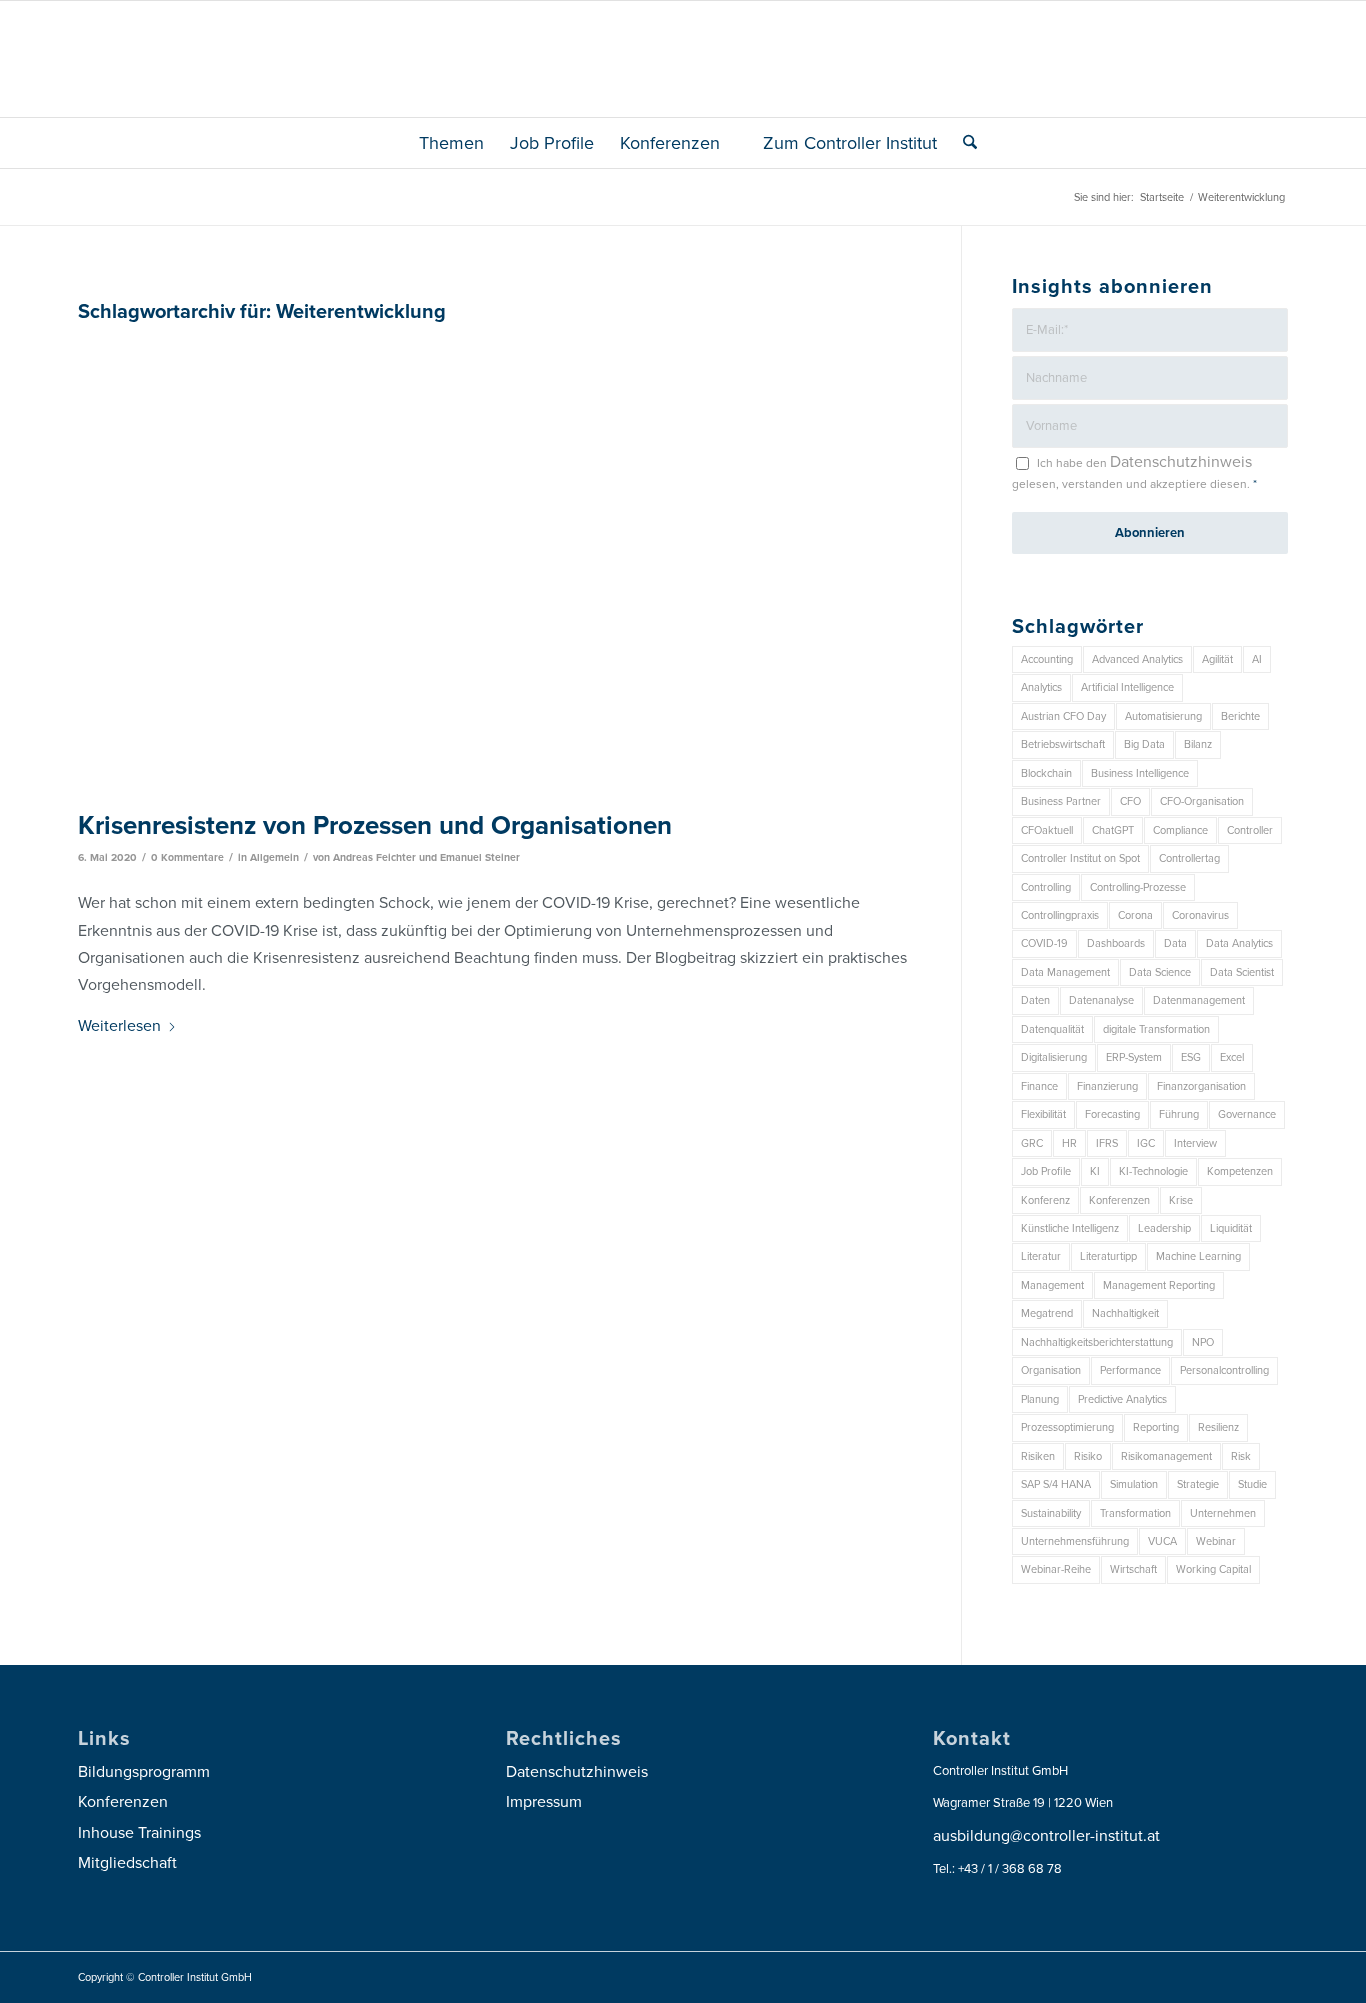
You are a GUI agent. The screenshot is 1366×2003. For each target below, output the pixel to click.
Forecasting (1112, 1114)
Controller (1250, 830)
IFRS (1107, 1143)
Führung (1179, 1114)
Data (1175, 943)
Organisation (1051, 1370)
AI (1257, 659)
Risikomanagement (1166, 1456)
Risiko (1088, 1456)
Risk (1241, 1456)
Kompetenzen (1240, 1171)
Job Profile (1046, 1171)
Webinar (1216, 1541)
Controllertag (1189, 858)
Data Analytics (1239, 943)
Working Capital (1213, 1569)
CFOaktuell (1047, 830)
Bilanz (1198, 744)
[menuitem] (443, 143)
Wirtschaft (1133, 1569)
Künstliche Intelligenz (1070, 1228)
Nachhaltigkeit (1125, 1313)
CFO (1130, 801)
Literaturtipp (1108, 1256)
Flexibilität (1043, 1114)
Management (1052, 1285)
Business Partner (1061, 801)
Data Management (1065, 972)
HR (1069, 1143)
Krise (1181, 1200)
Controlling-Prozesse (1138, 887)
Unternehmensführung (1075, 1541)
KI (1095, 1171)
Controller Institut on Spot (1080, 858)
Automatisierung (1163, 716)
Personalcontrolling (1224, 1370)
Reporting (1156, 1427)
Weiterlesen (119, 1026)
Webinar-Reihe (1056, 1569)
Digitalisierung (1054, 1057)
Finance (1039, 1086)
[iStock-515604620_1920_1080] (494, 565)
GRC (1032, 1143)
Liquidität (1231, 1228)
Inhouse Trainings (139, 1833)
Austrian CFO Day (1063, 716)
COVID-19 (1044, 943)
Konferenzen (1119, 1200)
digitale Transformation (1156, 1029)
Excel (1232, 1057)
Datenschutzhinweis (1181, 462)
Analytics (1041, 687)
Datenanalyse (1101, 1000)
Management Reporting (1159, 1285)
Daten (1035, 1000)
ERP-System (1134, 1057)
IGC (1146, 1143)
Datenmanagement (1199, 1000)
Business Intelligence (1140, 773)
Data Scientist (1242, 972)
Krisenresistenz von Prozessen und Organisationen (375, 825)
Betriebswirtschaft (1063, 744)
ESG (1191, 1057)
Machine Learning (1198, 1256)
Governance (1247, 1114)
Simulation (1134, 1484)
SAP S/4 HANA (1056, 1484)
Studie (1252, 1484)
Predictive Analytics (1122, 1399)
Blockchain (1046, 773)
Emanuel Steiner (480, 857)
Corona (1135, 915)
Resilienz (1218, 1427)
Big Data (1144, 744)
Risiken (1038, 1456)
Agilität (1217, 659)
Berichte (1240, 716)
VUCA (1162, 1541)
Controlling (1046, 887)
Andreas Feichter (374, 857)
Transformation (1135, 1513)
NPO (1203, 1342)
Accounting (1047, 659)
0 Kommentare (187, 857)
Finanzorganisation (1201, 1086)
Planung (1040, 1399)
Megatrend (1047, 1313)
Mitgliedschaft (127, 1863)
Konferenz (1045, 1200)
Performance (1130, 1370)
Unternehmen (1223, 1513)
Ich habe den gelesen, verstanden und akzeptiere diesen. (1134, 471)
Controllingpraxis (1060, 915)
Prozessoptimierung (1067, 1427)
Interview (1195, 1143)
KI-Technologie (1153, 1171)
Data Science (1160, 972)
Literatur (1041, 1256)
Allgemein (274, 857)
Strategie (1198, 1484)
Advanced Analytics (1137, 659)
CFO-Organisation (1202, 801)
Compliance (1180, 830)
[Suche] (963, 143)
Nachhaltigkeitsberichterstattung (1097, 1342)
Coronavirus (1200, 915)
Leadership (1164, 1228)
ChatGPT (1113, 830)
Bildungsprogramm (144, 1772)
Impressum (544, 1802)
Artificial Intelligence (1127, 687)
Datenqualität (1052, 1029)
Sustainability (1051, 1513)
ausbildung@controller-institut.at (1046, 1836)
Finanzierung (1107, 1086)
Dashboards (1116, 943)
